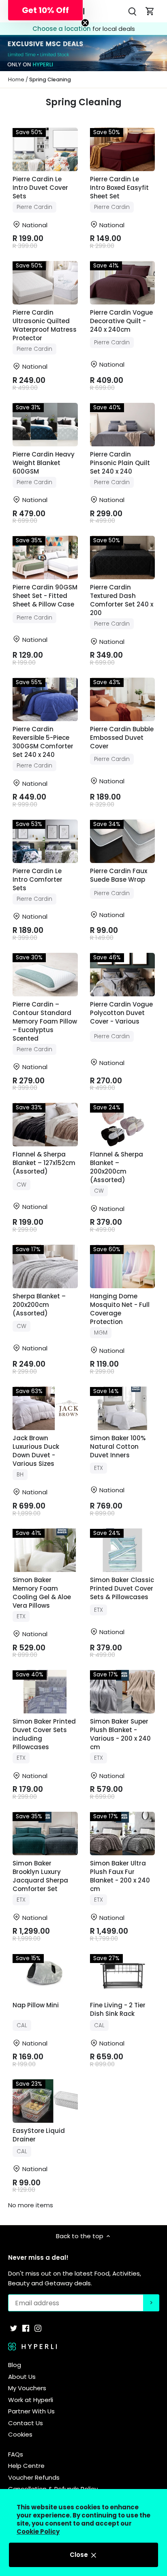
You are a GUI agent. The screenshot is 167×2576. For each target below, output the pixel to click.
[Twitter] (14, 2327)
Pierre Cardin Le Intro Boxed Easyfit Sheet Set (119, 188)
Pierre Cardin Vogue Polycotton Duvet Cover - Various (121, 1013)
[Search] (132, 11)
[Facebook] (26, 2327)
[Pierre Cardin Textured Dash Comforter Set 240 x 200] (123, 558)
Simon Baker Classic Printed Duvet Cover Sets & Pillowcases (122, 1588)
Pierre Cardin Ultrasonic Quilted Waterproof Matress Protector (45, 325)
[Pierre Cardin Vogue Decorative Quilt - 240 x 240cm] (123, 283)
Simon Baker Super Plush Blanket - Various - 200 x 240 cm (120, 1734)
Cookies (20, 2434)
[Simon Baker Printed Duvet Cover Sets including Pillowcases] (45, 1692)
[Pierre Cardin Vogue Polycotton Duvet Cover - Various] (123, 975)
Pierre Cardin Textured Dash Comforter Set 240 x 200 (122, 600)
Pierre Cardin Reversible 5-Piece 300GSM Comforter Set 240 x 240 (43, 742)
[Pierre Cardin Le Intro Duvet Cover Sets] (45, 149)
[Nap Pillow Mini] (45, 1975)
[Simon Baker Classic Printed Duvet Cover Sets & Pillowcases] (123, 1550)
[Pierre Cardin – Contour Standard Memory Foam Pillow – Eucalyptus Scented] (45, 975)
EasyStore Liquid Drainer (39, 2135)
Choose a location (62, 29)
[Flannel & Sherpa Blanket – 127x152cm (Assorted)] (45, 1125)
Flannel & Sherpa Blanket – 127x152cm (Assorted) (44, 1163)
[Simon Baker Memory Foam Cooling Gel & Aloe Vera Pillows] (45, 1550)
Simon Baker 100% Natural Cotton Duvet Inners (118, 1447)
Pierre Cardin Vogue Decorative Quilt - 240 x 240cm (121, 321)
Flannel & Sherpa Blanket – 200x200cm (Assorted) (117, 1167)
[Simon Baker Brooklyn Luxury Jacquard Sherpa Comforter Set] (45, 1834)
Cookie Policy (38, 2531)
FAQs (16, 2454)
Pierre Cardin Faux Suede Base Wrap (119, 875)
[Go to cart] (150, 11)
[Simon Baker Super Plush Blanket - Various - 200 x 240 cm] (123, 1692)
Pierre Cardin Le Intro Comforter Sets (37, 879)
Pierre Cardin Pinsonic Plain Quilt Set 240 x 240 (120, 463)
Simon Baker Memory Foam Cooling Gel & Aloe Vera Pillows (42, 1593)
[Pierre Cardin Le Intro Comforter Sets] (45, 841)
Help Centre (26, 2466)
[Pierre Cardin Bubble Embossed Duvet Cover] (123, 699)
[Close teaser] (85, 23)
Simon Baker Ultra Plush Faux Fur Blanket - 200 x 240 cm (120, 1876)
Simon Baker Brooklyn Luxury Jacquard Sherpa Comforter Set (40, 1876)
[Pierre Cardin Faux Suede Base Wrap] (123, 841)
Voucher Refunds (34, 2477)
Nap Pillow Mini (36, 2005)
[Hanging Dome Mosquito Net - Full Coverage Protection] (123, 1266)
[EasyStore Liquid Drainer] (45, 2101)
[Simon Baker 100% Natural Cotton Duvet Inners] (123, 1408)
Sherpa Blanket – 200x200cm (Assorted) (39, 1305)
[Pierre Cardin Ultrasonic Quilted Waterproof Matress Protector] (45, 283)
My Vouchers (27, 2388)
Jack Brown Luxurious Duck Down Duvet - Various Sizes (36, 1451)
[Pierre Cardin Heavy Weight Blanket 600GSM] (45, 425)
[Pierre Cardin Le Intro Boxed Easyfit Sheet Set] (123, 149)
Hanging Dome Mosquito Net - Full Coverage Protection (120, 1309)
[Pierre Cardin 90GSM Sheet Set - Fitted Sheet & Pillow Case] (45, 558)
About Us (22, 2377)
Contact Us (26, 2423)
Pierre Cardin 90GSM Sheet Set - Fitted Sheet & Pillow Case (45, 596)
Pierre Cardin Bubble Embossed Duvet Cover (122, 738)
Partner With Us (31, 2411)
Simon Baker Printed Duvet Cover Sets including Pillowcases (44, 1734)
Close (80, 2555)
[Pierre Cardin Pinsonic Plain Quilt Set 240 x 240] (123, 425)
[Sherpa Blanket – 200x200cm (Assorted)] (45, 1266)
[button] (45, 10)
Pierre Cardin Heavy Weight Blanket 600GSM (44, 463)
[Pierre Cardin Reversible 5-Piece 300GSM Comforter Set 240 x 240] (45, 699)
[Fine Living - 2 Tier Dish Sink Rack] (123, 1975)
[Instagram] (38, 2327)
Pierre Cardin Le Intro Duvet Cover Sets (40, 188)
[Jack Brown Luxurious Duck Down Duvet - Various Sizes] (45, 1408)
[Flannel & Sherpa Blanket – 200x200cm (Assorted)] (123, 1125)
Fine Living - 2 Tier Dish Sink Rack (118, 2009)
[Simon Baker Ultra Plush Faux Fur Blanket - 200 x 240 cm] (123, 1834)
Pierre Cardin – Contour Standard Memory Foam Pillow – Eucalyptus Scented (45, 1021)
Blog (15, 2365)
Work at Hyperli (31, 2400)
